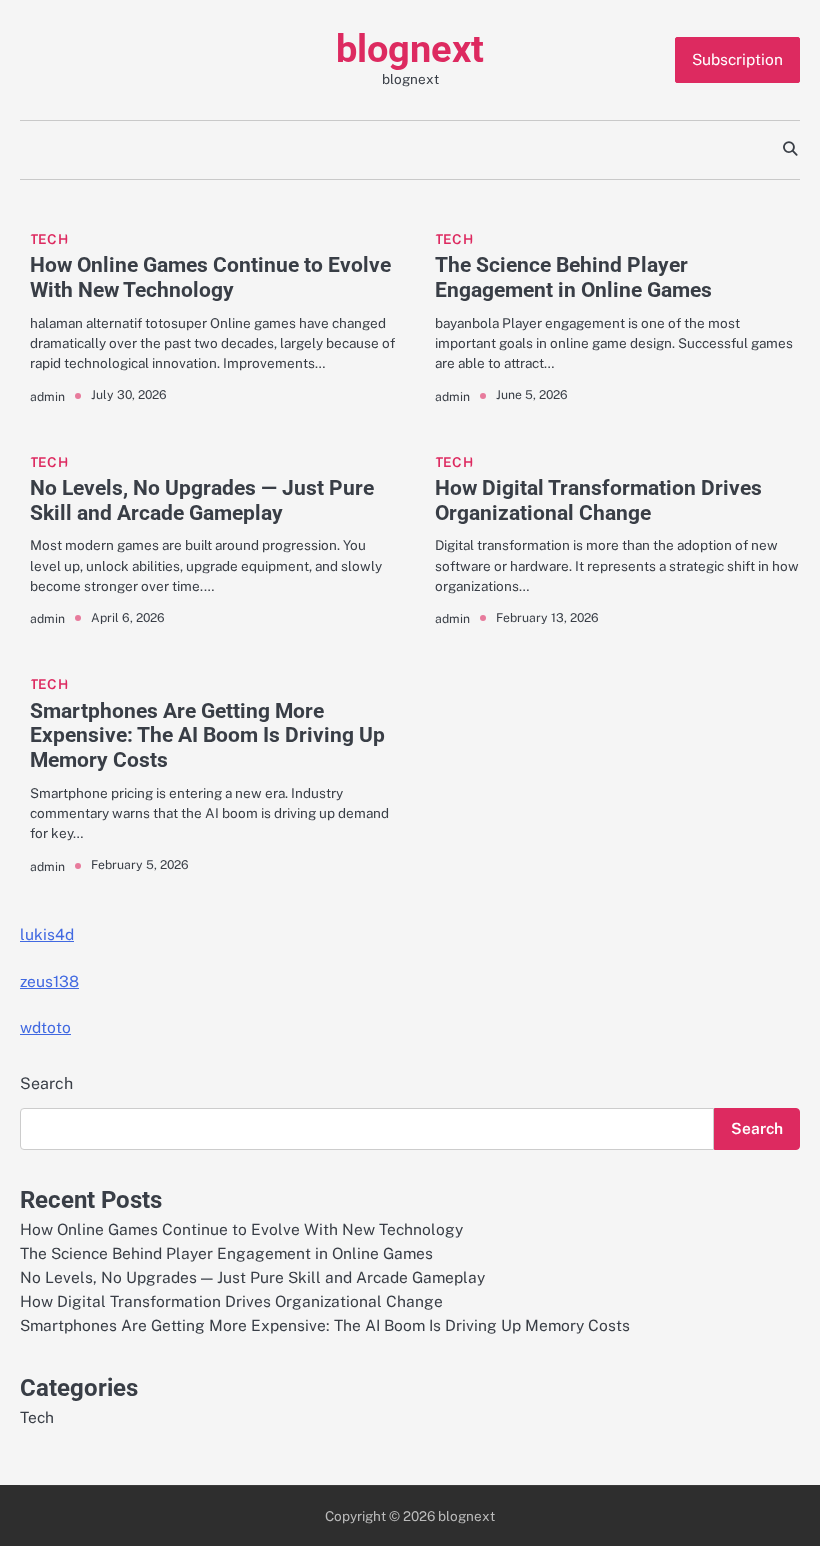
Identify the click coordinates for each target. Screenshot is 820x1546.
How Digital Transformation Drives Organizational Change (598, 500)
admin (47, 396)
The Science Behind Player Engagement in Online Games (573, 277)
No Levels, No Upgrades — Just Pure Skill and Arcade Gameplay (202, 500)
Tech (49, 239)
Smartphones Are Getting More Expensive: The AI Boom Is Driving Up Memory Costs (207, 735)
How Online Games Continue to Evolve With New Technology (210, 277)
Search (46, 1083)
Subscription (737, 59)
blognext (410, 49)
